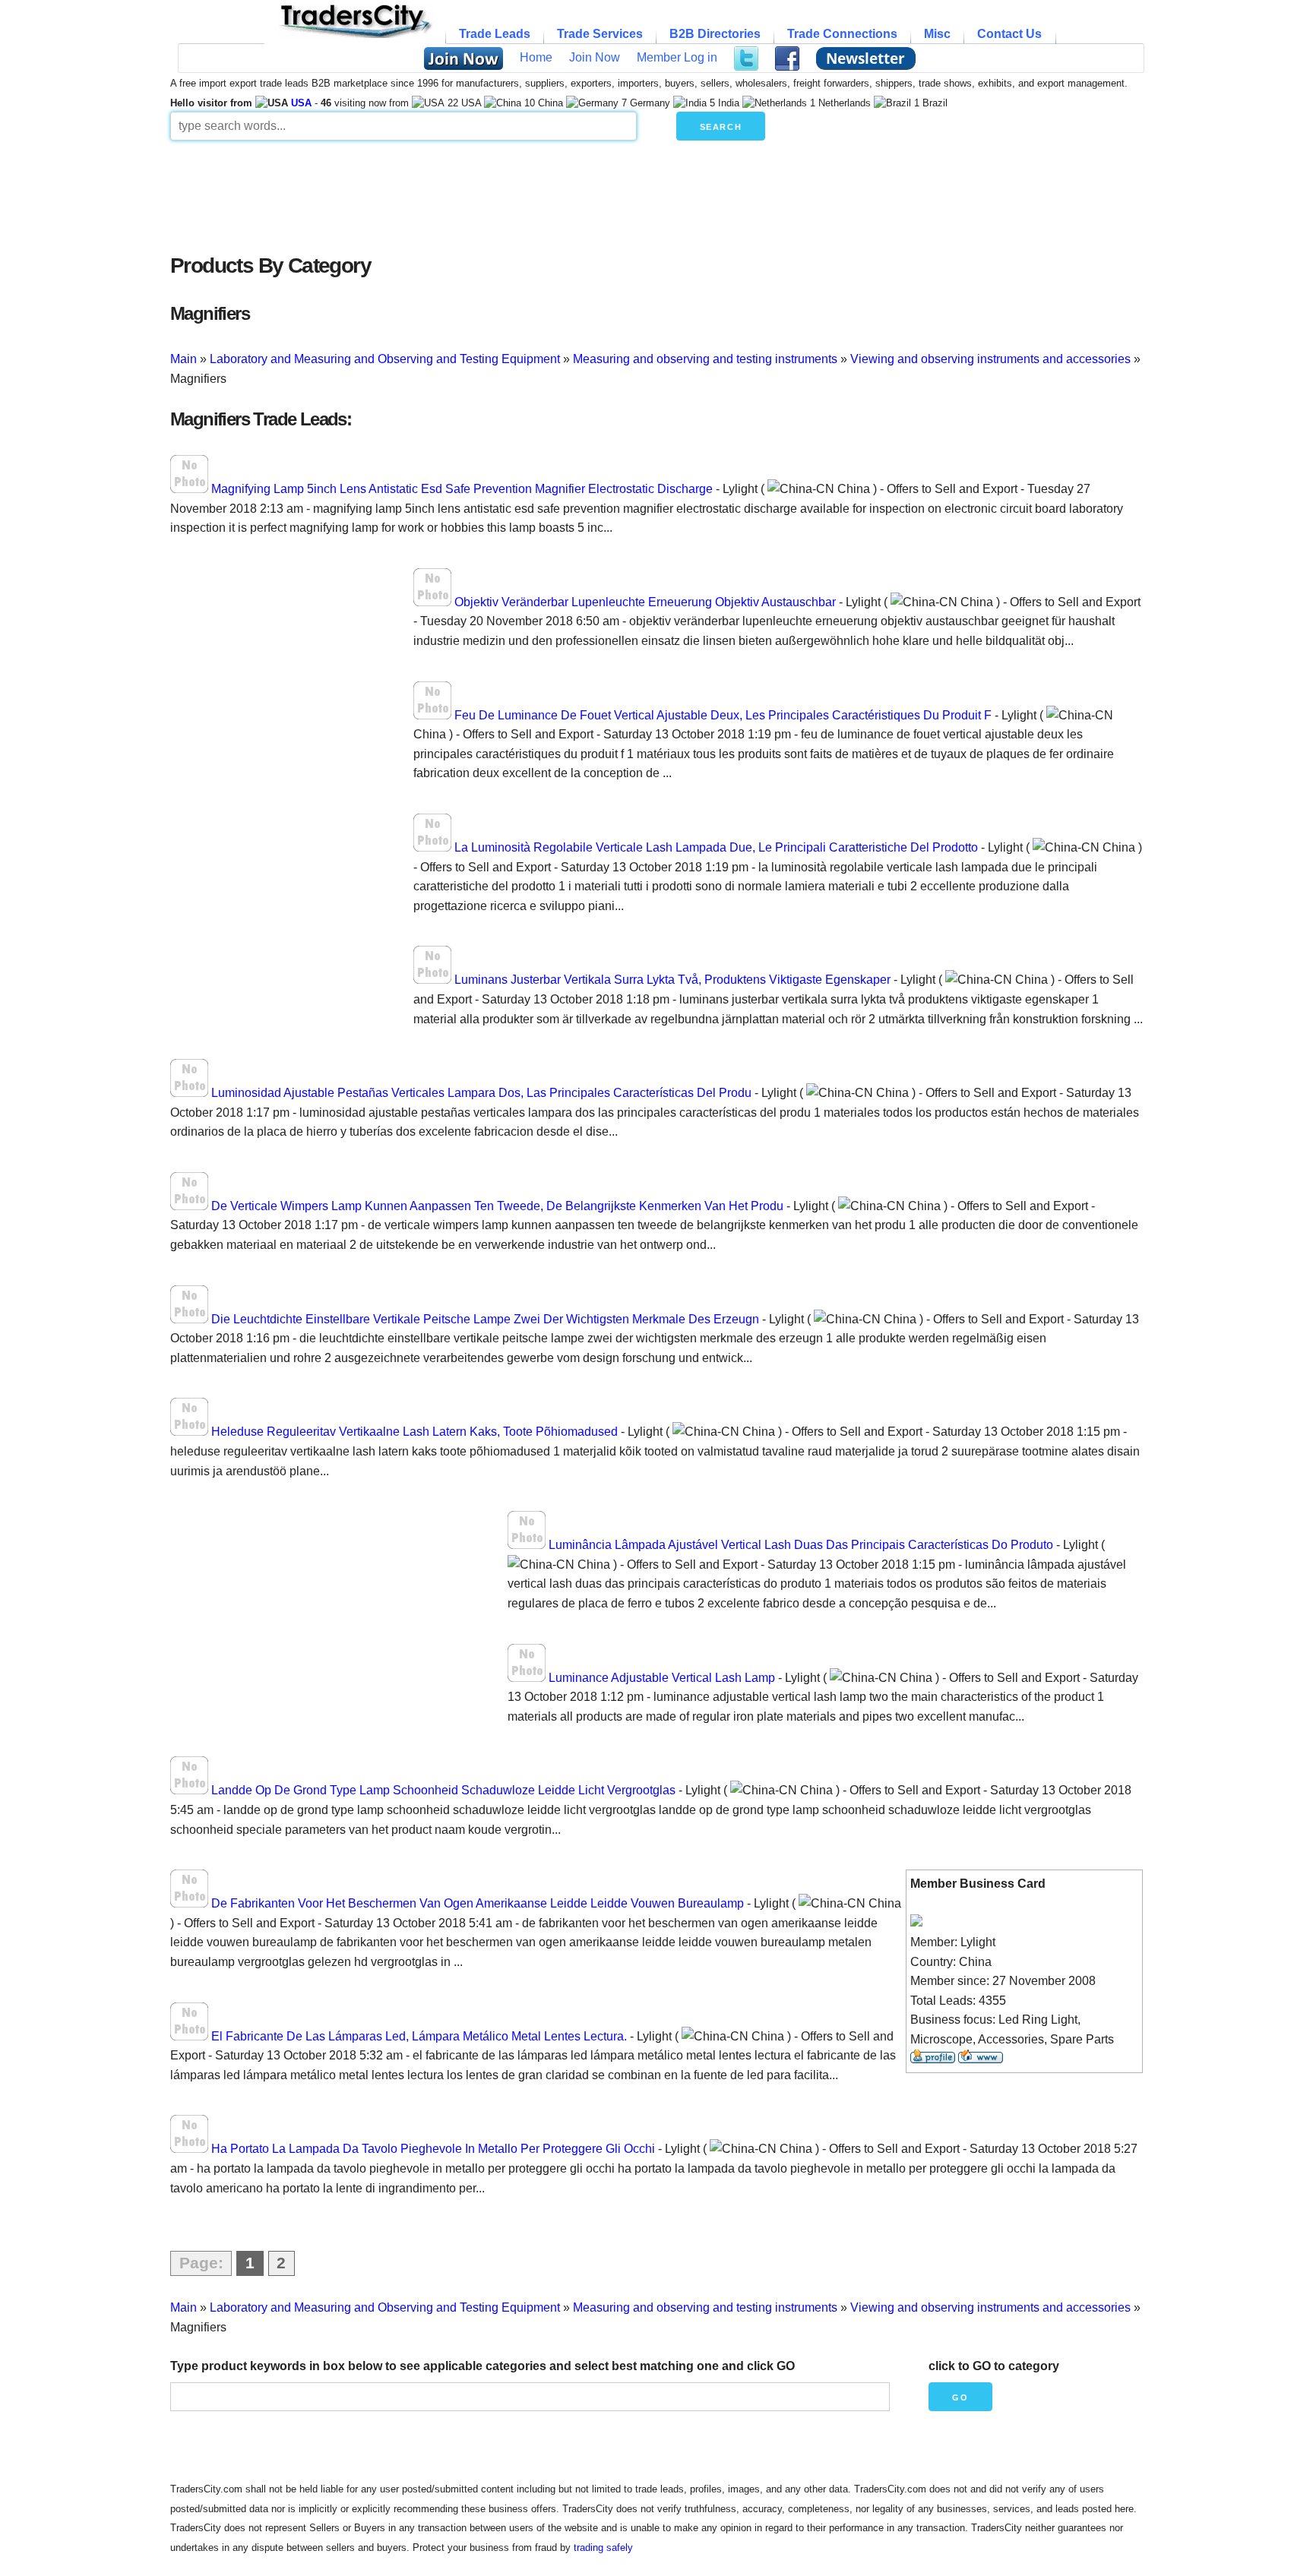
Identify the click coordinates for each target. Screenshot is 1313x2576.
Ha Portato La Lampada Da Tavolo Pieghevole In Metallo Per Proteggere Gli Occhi (433, 2149)
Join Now (595, 57)
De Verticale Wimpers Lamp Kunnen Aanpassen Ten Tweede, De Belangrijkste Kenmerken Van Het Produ (497, 1206)
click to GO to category (994, 2366)
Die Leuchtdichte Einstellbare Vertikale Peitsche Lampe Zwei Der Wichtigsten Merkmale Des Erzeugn (485, 1319)
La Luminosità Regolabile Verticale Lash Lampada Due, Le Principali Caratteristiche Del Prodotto (716, 847)
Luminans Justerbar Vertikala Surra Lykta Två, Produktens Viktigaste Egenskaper (672, 980)
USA (301, 103)
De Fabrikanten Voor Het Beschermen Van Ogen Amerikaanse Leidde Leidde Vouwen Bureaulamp (478, 1903)
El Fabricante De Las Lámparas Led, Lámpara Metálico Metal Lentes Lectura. (419, 2036)
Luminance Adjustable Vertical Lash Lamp (662, 1678)
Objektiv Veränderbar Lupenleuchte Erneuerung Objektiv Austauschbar (645, 602)
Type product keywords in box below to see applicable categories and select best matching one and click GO (482, 2366)
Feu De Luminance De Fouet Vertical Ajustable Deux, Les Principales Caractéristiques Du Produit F (723, 715)
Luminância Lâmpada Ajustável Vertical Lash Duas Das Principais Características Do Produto (801, 1545)
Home (536, 57)
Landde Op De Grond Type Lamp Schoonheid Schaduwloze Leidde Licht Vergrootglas (443, 1790)
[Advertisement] (539, 193)
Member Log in (677, 57)
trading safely (603, 2548)
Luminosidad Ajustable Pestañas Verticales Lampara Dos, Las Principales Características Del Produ (481, 1093)
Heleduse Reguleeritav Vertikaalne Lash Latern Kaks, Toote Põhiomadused (414, 1432)
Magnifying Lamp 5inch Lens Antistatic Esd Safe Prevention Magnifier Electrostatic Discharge (462, 489)
